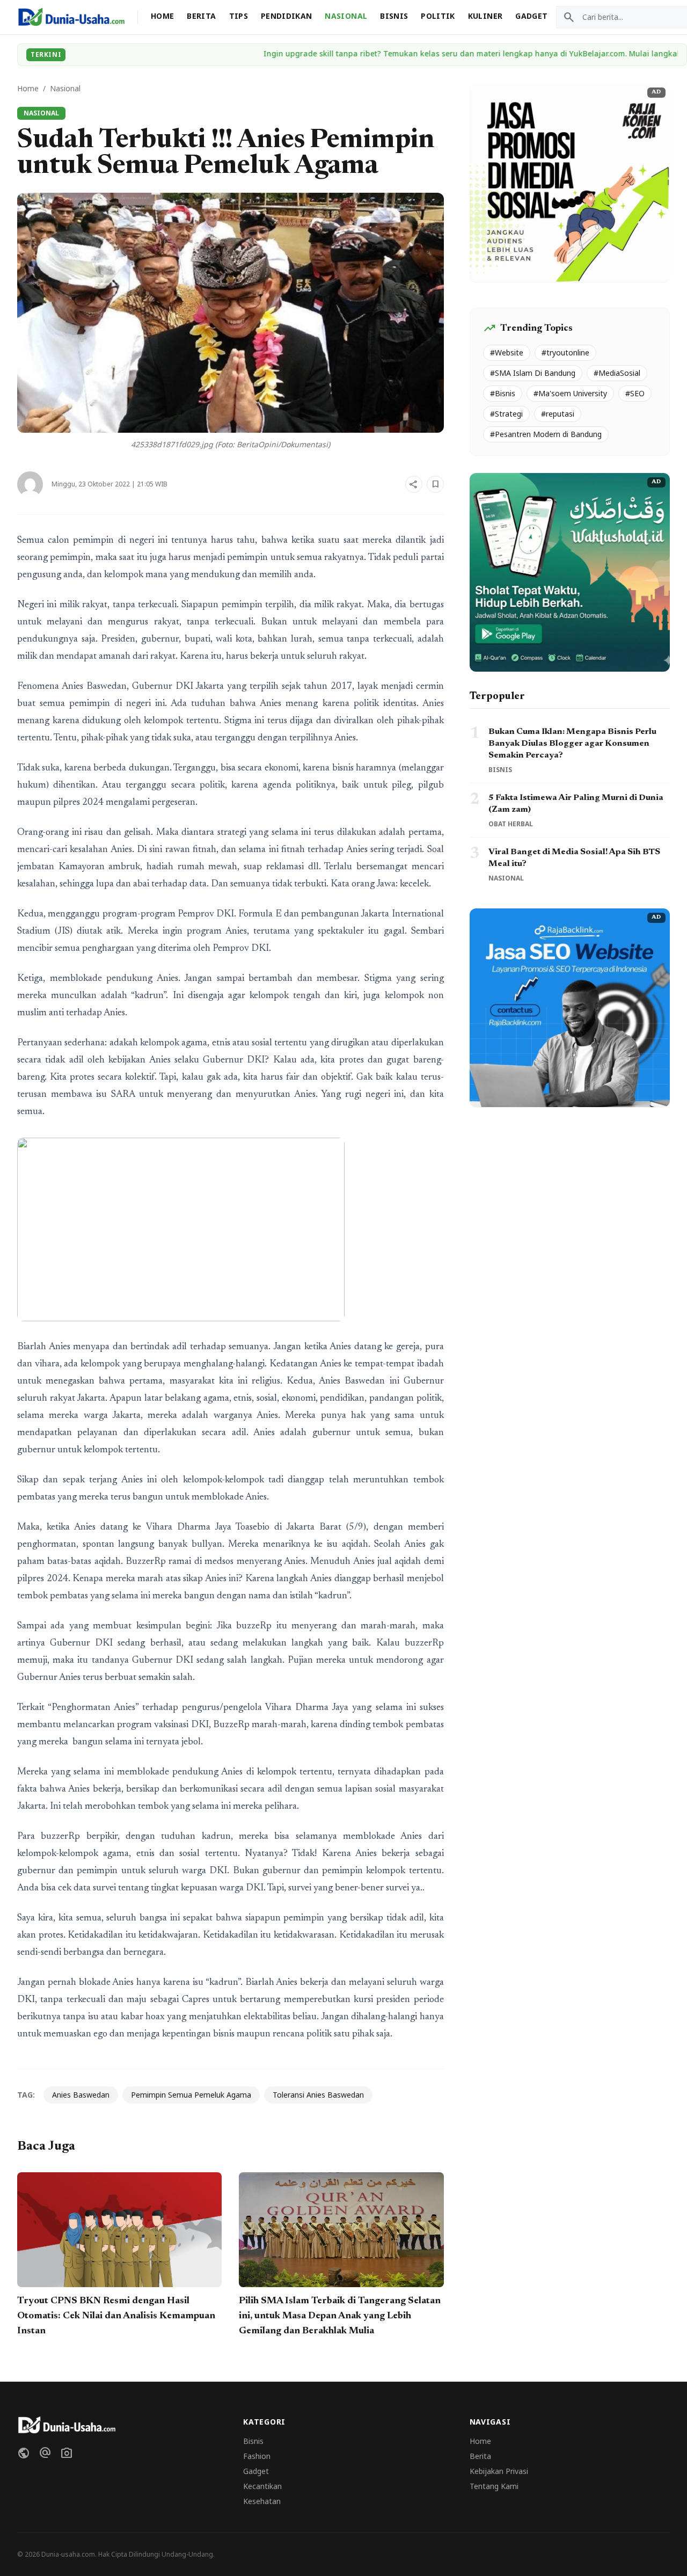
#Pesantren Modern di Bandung (546, 434)
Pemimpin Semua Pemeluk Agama (191, 2095)
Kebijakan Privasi (499, 2471)
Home (162, 16)
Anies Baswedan (81, 2095)
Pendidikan (287, 16)
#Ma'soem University (570, 393)
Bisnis (394, 16)
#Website (507, 352)
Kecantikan (262, 2486)
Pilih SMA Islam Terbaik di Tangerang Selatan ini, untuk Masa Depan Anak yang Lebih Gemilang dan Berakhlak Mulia (340, 2316)
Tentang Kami (494, 2486)
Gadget (531, 16)
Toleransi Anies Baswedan (318, 2095)
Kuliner (485, 16)
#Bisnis (503, 393)
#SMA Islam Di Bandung (533, 373)
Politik (438, 16)
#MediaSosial (617, 373)
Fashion (257, 2456)
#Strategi (506, 414)
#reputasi (558, 414)
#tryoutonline (565, 352)
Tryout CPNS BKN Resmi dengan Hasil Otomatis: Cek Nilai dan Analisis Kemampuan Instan (116, 2316)
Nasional (346, 16)
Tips (239, 16)
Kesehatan (262, 2501)
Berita (201, 16)
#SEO (635, 393)
